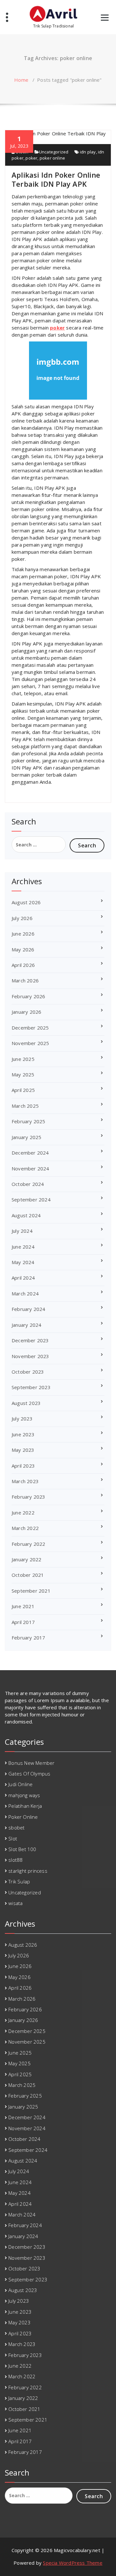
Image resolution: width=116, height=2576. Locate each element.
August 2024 (26, 1215)
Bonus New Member (31, 1763)
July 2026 (22, 918)
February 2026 (29, 996)
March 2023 (25, 1481)
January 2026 (26, 1012)
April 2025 (23, 1090)
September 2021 (31, 1591)
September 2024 (31, 1199)
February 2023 (29, 1497)
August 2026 (26, 902)
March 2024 (25, 1293)
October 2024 (28, 1184)
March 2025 (25, 1106)
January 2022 (26, 1559)
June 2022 (23, 1513)
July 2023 (22, 1419)
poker (31, 158)
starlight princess (28, 1871)
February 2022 (29, 1544)
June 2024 (23, 1247)
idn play (88, 152)
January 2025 (26, 1137)
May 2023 (23, 1450)
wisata (15, 1903)
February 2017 (29, 1638)
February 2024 (29, 1309)
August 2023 (26, 1403)
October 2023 (28, 1372)
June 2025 (23, 1059)
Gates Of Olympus (29, 1774)
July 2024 (22, 1231)
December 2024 (30, 1153)
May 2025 (23, 1074)
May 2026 (23, 949)
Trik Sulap (19, 1881)
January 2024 (26, 1325)
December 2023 (30, 1340)
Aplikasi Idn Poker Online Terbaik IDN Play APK (56, 179)
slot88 (15, 1860)
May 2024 (23, 1262)
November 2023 (30, 1356)
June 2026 (23, 934)
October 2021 (28, 1575)
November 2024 (30, 1168)
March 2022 (25, 1528)
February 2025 (29, 1121)
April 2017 (23, 1622)
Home (21, 80)
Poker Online (23, 1817)
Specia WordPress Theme (72, 2563)
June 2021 (23, 1606)
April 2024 (23, 1278)
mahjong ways (24, 1795)
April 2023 (23, 1466)
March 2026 (25, 980)
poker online (52, 158)
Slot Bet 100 (22, 1849)
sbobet (16, 1827)
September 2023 (31, 1387)
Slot (13, 1838)
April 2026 (23, 965)
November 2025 (30, 1043)
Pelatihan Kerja (25, 1806)
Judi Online (20, 1784)
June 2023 (23, 1434)
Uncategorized (54, 152)
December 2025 (30, 1028)
